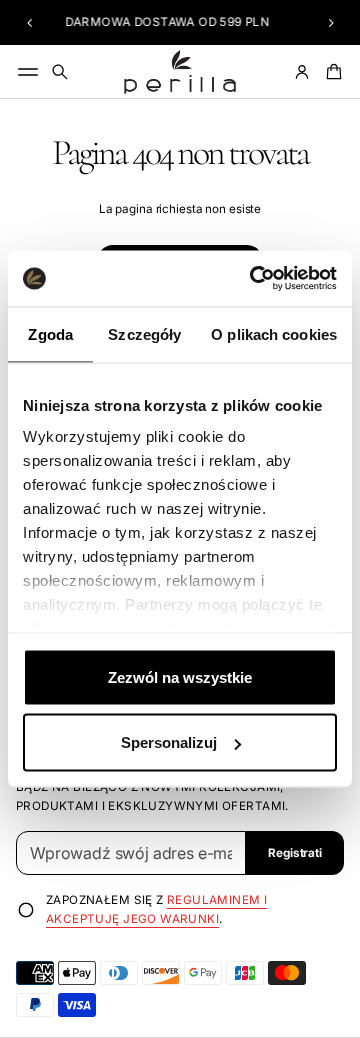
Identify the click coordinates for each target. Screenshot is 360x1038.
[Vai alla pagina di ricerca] (60, 72)
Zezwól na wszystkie (180, 676)
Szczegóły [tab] (144, 333)
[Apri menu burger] (28, 72)
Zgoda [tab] (50, 333)
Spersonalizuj (169, 742)
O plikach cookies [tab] (274, 333)
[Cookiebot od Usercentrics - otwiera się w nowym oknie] (254, 279)
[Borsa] (331, 72)
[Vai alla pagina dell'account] (302, 72)
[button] (29, 23)
